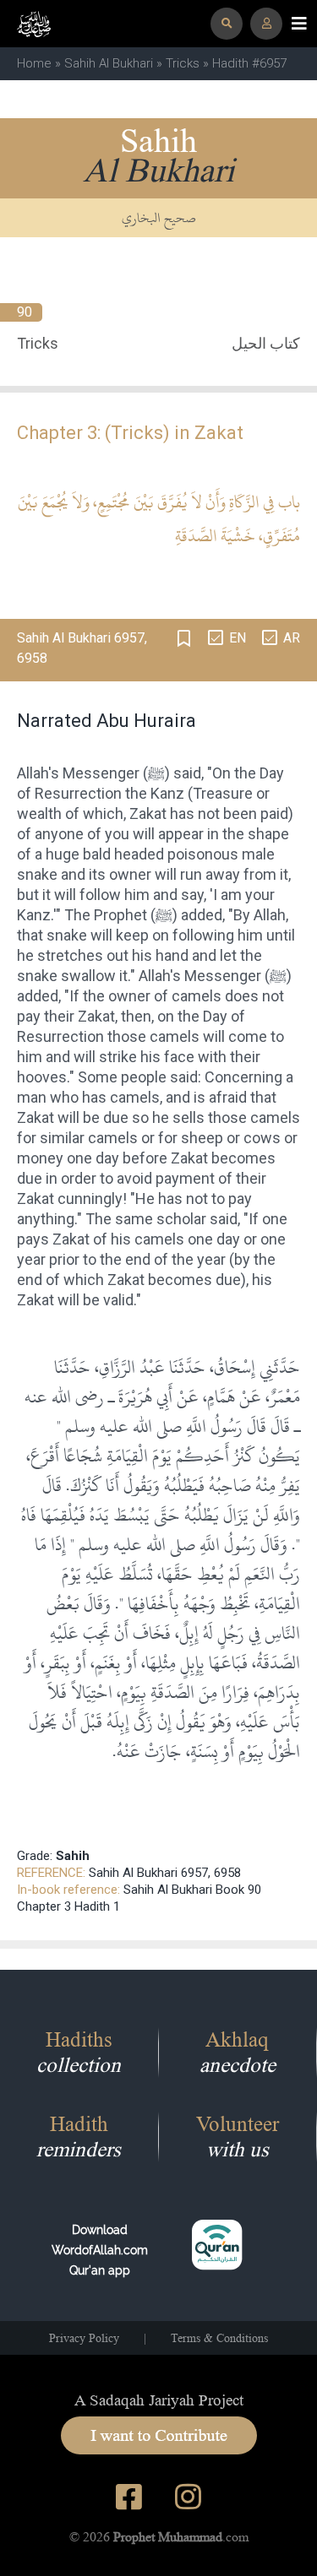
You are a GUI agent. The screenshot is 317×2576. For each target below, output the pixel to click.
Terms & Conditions (219, 2338)
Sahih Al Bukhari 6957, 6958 (165, 1873)
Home (34, 63)
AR (292, 638)
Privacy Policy (84, 2338)
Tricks (183, 63)
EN (238, 638)
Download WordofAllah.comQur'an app (100, 2250)
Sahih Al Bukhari (109, 63)
